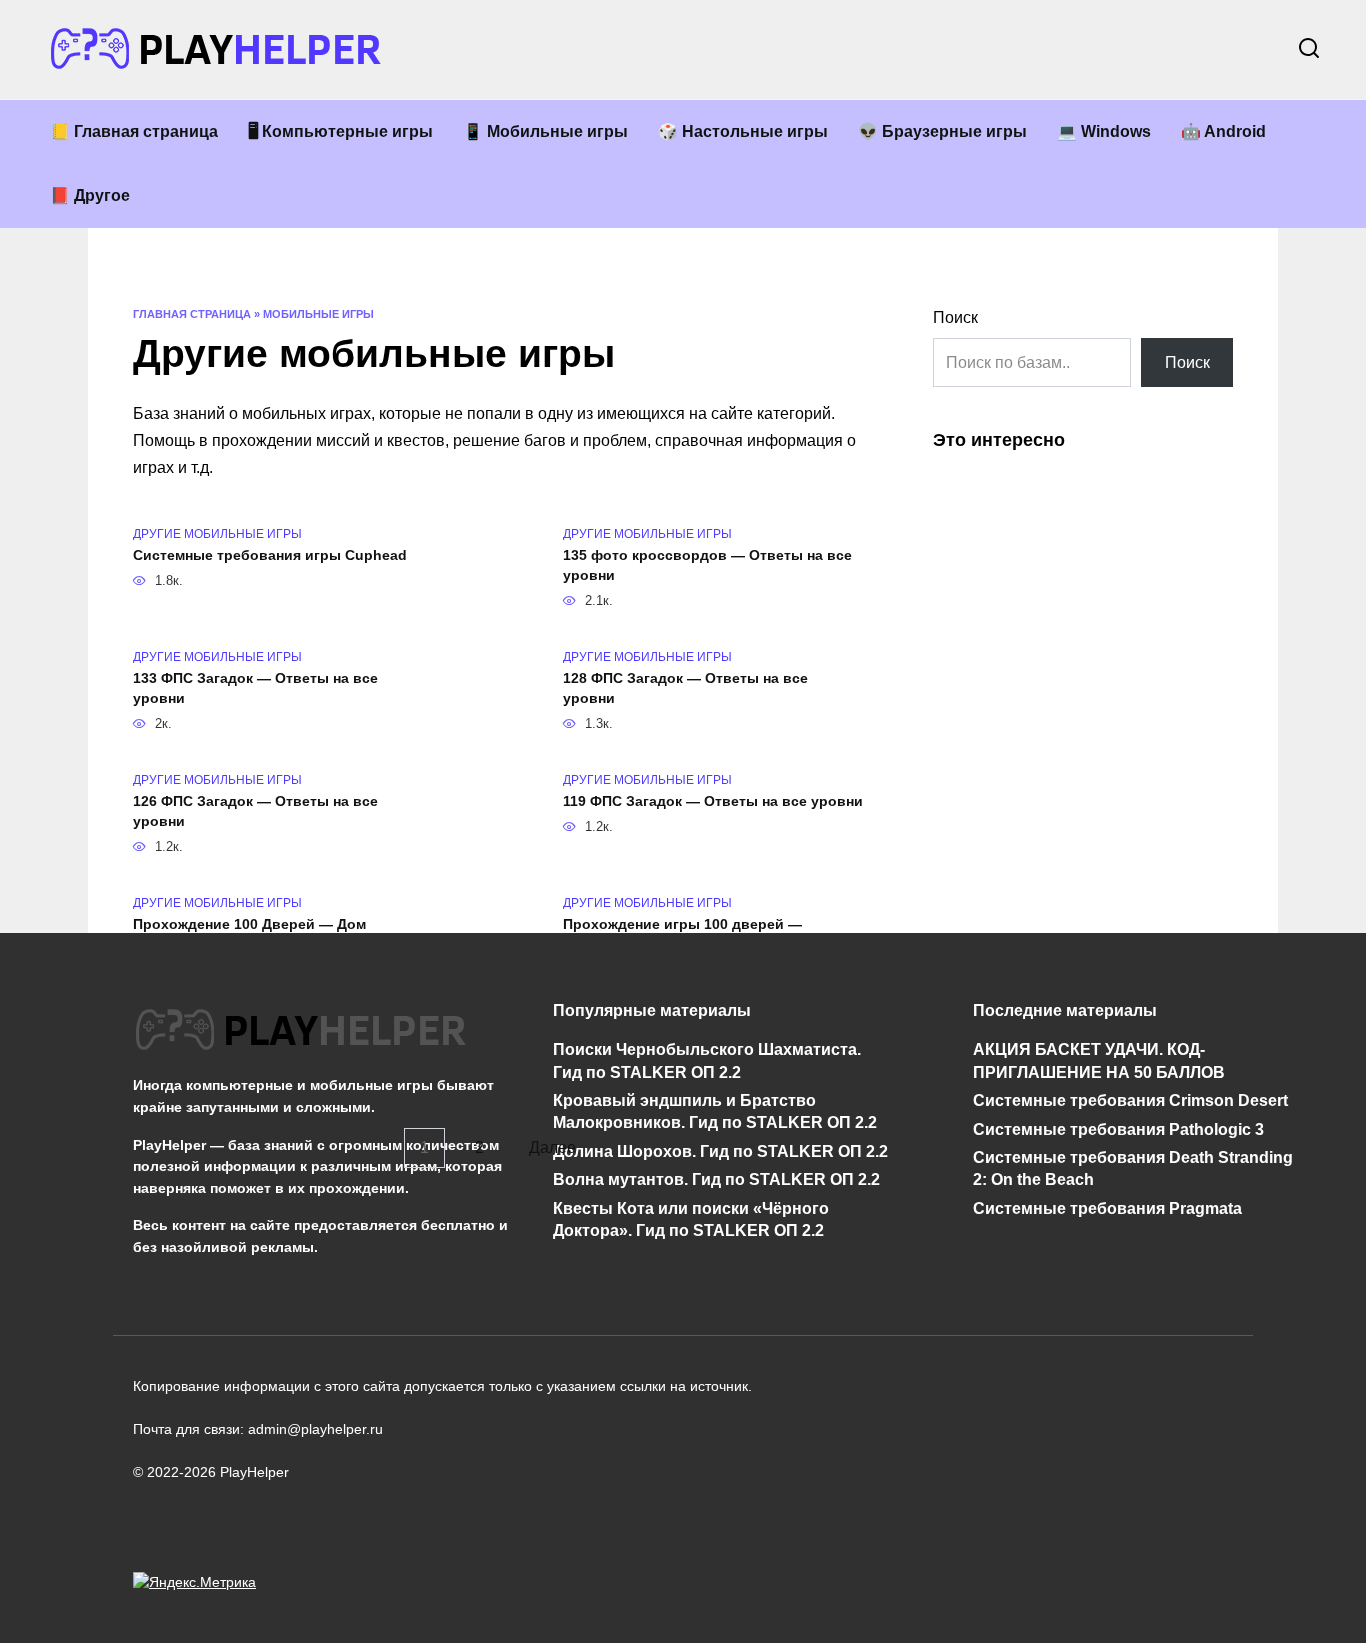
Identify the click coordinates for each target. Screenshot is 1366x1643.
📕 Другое (90, 195)
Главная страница (192, 314)
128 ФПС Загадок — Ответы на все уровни (685, 688)
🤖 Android (1223, 131)
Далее (552, 1148)
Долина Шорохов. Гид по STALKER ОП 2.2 (720, 1150)
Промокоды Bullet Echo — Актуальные (270, 1048)
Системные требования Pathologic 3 (1118, 1128)
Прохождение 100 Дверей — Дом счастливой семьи (249, 934)
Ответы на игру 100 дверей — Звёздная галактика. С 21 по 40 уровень (704, 1058)
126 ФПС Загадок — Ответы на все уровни (255, 811)
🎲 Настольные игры (743, 131)
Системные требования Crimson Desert (1130, 1100)
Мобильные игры (318, 314)
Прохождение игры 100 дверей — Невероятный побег (682, 934)
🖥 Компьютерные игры (340, 131)
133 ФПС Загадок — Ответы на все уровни (255, 688)
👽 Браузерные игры (942, 131)
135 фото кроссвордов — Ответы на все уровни (707, 565)
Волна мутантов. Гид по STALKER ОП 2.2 (716, 1179)
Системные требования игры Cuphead (270, 555)
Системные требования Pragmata (1107, 1207)
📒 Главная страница (134, 131)
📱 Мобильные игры (545, 131)
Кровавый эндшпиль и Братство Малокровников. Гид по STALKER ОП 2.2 (715, 1111)
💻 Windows (1104, 131)
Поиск (955, 317)
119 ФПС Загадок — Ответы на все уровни (713, 801)
